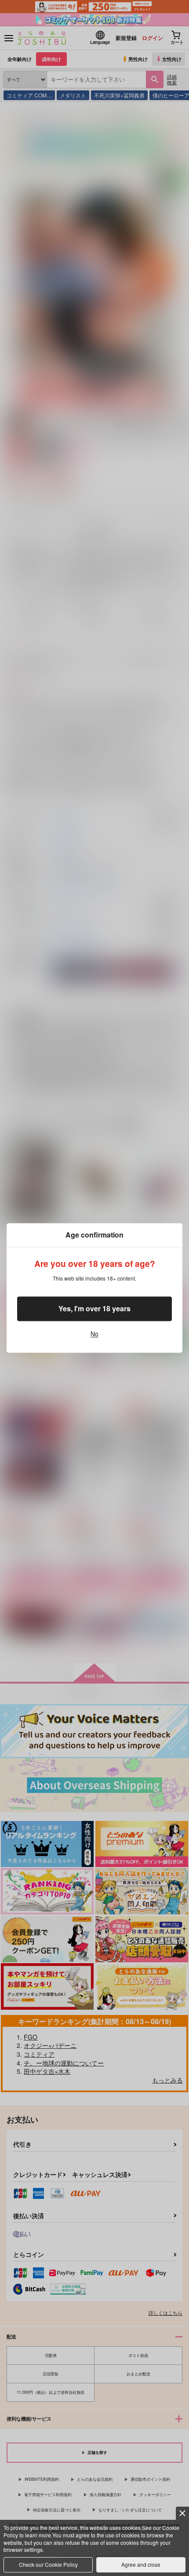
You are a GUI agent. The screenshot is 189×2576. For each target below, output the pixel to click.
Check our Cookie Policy (48, 2564)
